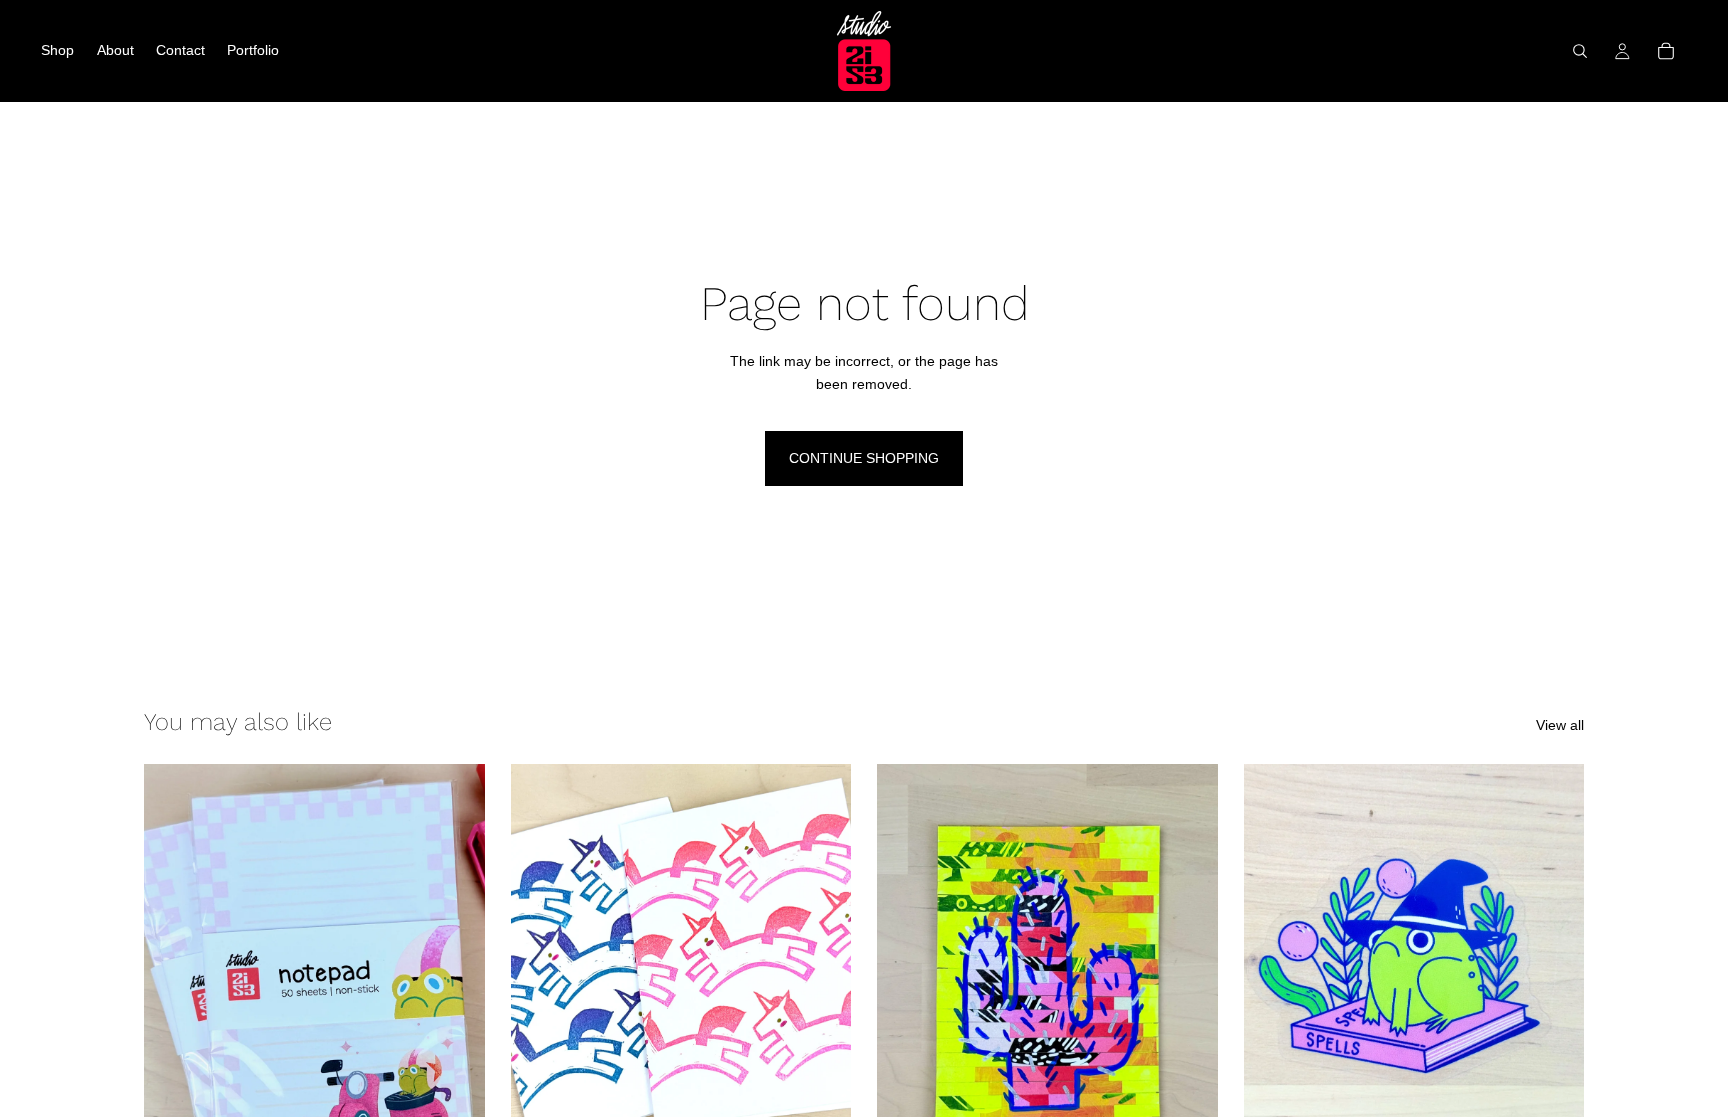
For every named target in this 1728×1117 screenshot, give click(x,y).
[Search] (1580, 51)
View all (1560, 725)
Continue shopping (864, 458)
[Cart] (1666, 51)
